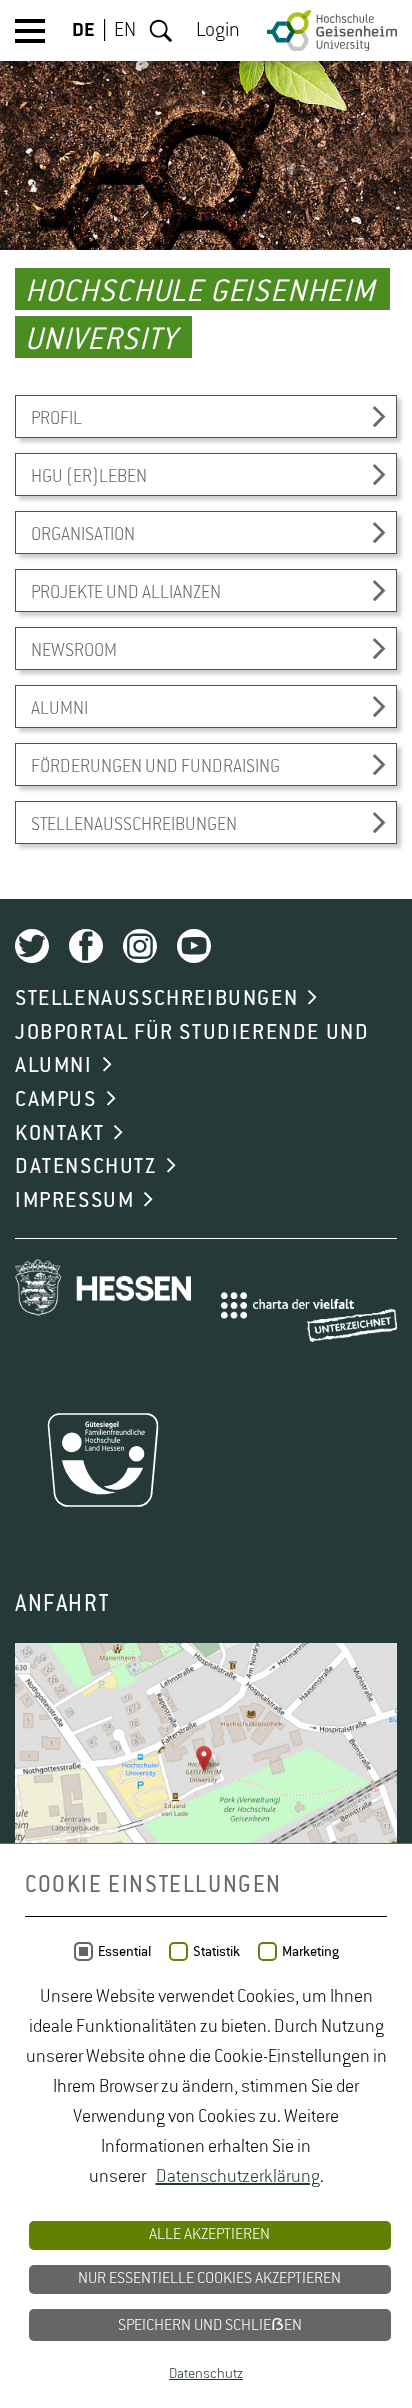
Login (218, 31)
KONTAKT (59, 1134)
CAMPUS (56, 1100)
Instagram (140, 946)
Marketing (310, 1952)
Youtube (194, 946)
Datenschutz (206, 2374)
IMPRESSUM (74, 1201)
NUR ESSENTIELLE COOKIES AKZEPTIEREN (209, 2279)
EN (125, 31)
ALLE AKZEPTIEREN (209, 2235)
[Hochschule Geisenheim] (332, 30)
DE (83, 31)
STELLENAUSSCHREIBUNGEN (156, 999)
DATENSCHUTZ (86, 1167)
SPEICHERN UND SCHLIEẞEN (210, 2326)
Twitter (32, 946)
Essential (124, 1952)
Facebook (86, 946)
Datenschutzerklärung (238, 2177)
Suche (161, 31)
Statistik (216, 1952)
